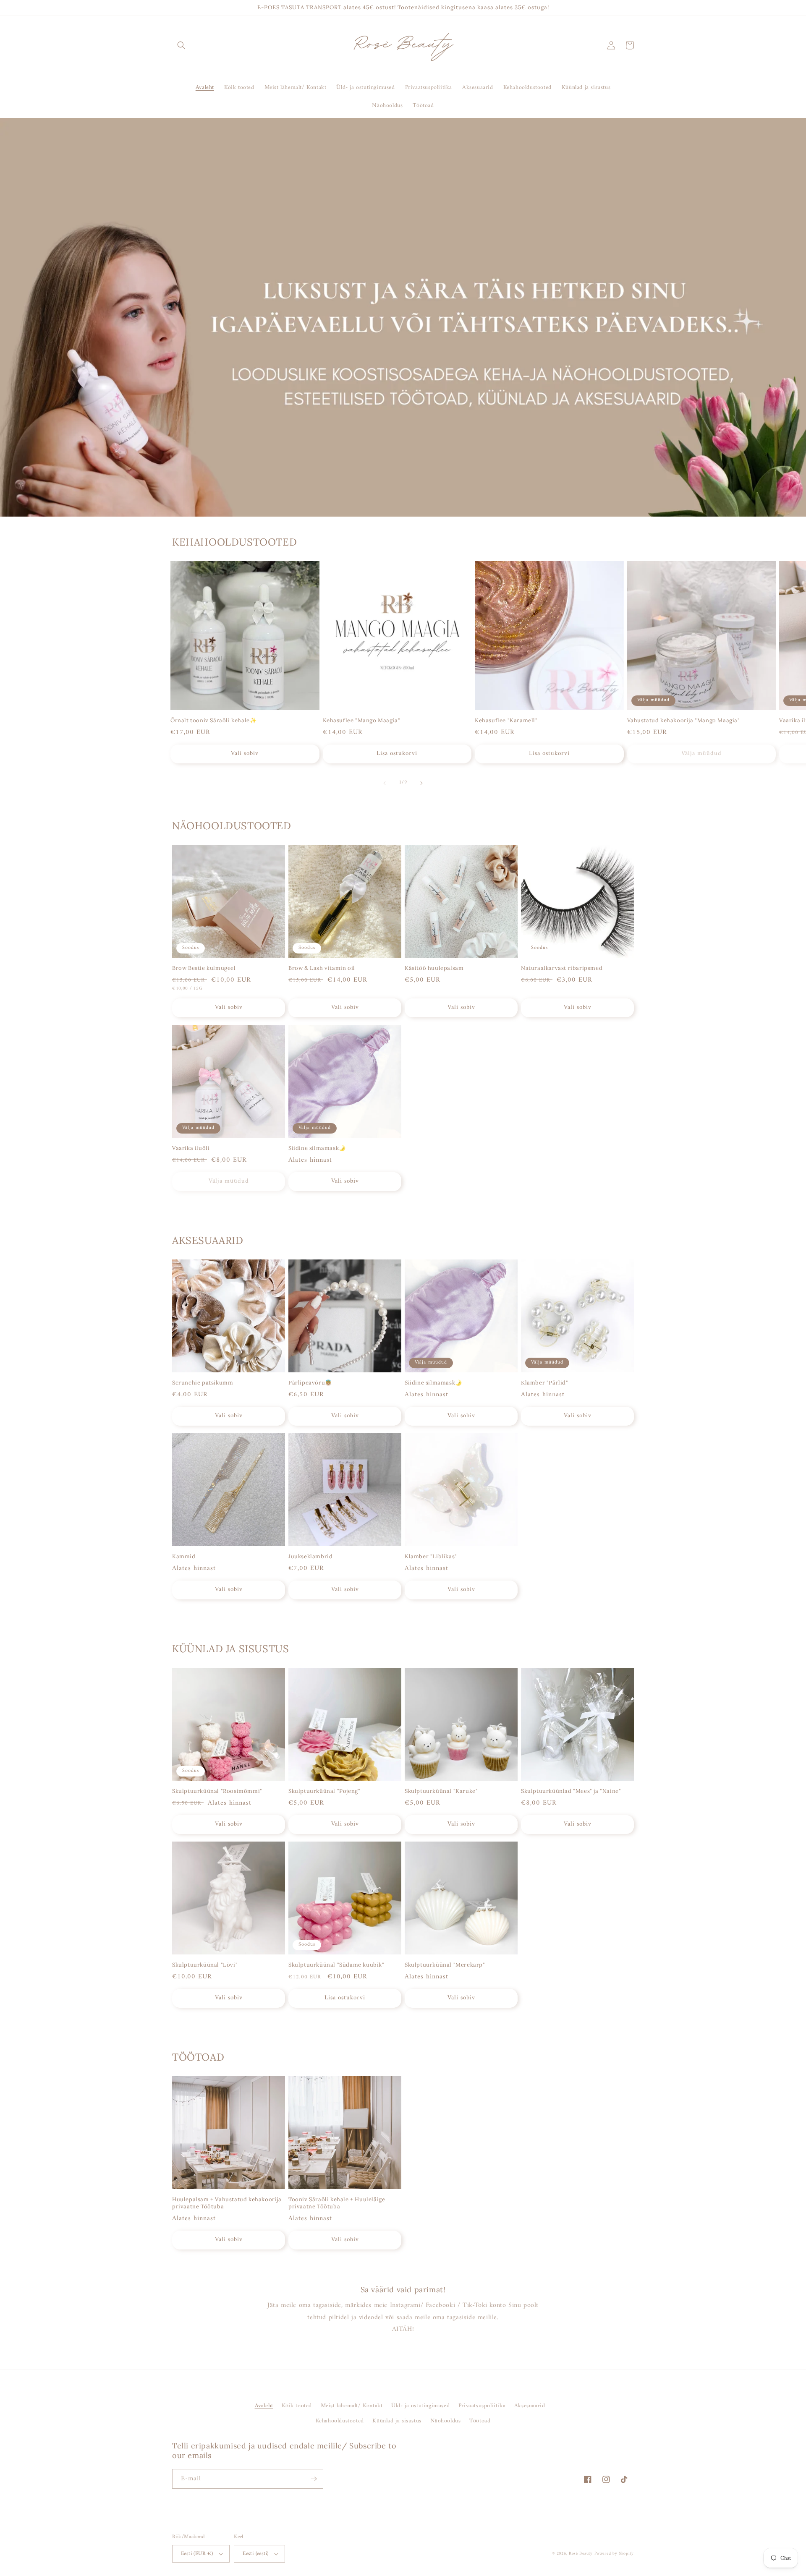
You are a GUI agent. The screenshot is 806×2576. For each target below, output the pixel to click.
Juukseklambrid (310, 1557)
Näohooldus (446, 2421)
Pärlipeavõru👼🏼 (310, 1383)
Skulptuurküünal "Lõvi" (205, 1965)
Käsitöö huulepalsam (434, 968)
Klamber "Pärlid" (545, 1383)
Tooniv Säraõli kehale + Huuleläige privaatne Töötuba (337, 2203)
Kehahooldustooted (340, 2421)
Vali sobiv (245, 754)
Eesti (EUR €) (197, 2554)
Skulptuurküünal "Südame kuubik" (336, 1965)
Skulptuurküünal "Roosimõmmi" (217, 1791)
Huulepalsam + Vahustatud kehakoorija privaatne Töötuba (227, 2203)
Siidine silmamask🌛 (317, 1148)
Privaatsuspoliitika (482, 2406)
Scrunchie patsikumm (203, 1383)
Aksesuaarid (530, 2406)
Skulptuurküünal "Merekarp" (445, 1965)
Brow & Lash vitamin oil (322, 968)
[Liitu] (314, 2479)
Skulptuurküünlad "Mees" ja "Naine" (571, 1791)
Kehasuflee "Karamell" (506, 721)
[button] (181, 45)
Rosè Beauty (581, 2554)
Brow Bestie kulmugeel (204, 968)
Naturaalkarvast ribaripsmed (562, 968)
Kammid (184, 1557)
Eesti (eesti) (255, 2554)
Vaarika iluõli (191, 1148)
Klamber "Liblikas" (431, 1557)
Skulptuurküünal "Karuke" (441, 1791)
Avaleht (264, 2406)
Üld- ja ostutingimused (420, 2406)
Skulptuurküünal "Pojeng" (324, 1791)
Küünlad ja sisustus (397, 2421)
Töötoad (480, 2421)
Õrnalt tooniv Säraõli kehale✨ (213, 721)
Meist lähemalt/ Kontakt (352, 2406)
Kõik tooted (297, 2406)
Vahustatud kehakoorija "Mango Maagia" (684, 721)
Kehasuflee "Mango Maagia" (362, 721)
